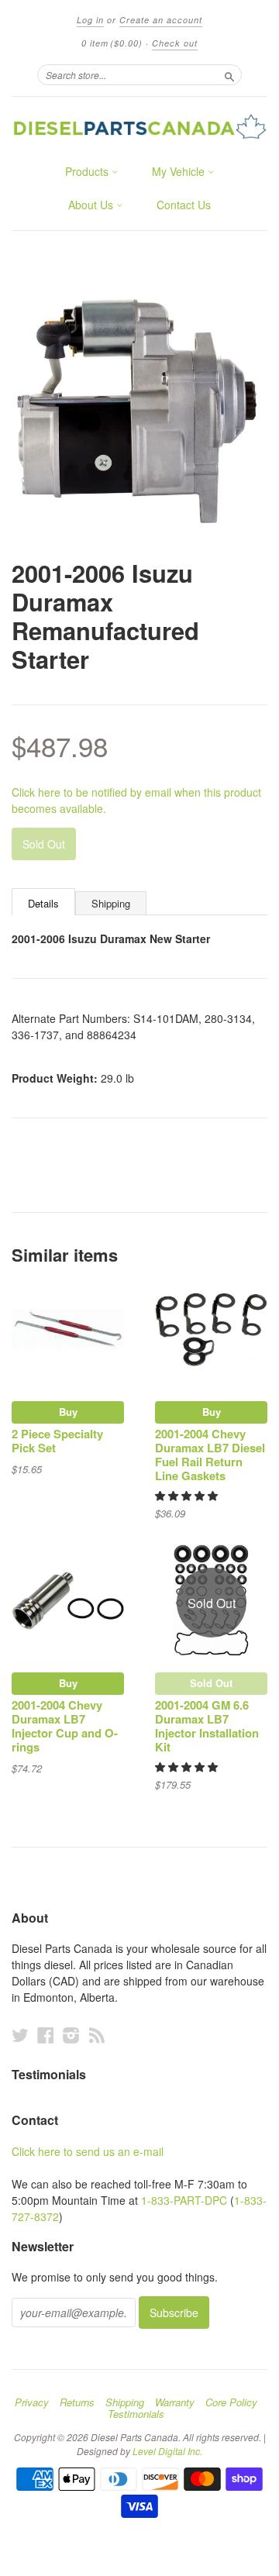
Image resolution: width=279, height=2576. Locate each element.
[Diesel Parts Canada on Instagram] (71, 2035)
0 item (112, 43)
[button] (188, 1495)
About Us (92, 205)
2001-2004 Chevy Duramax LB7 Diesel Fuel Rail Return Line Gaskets (210, 1454)
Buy (68, 1412)
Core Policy (231, 2402)
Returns (77, 2402)
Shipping (111, 903)
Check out (175, 43)
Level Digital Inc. (167, 2451)
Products (88, 171)
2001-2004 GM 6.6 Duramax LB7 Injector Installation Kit (207, 1725)
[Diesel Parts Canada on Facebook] (46, 2035)
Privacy (32, 2402)
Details (43, 903)
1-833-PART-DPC (184, 2200)
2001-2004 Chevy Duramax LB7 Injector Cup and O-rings (65, 1725)
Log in (90, 20)
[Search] (229, 74)
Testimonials (136, 2414)
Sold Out (211, 1683)
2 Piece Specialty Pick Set (57, 1441)
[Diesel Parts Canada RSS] (97, 2035)
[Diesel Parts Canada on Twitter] (20, 2035)
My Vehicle (180, 171)
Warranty (175, 2402)
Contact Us (184, 205)
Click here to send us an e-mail (88, 2151)
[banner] (139, 126)
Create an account (161, 20)
